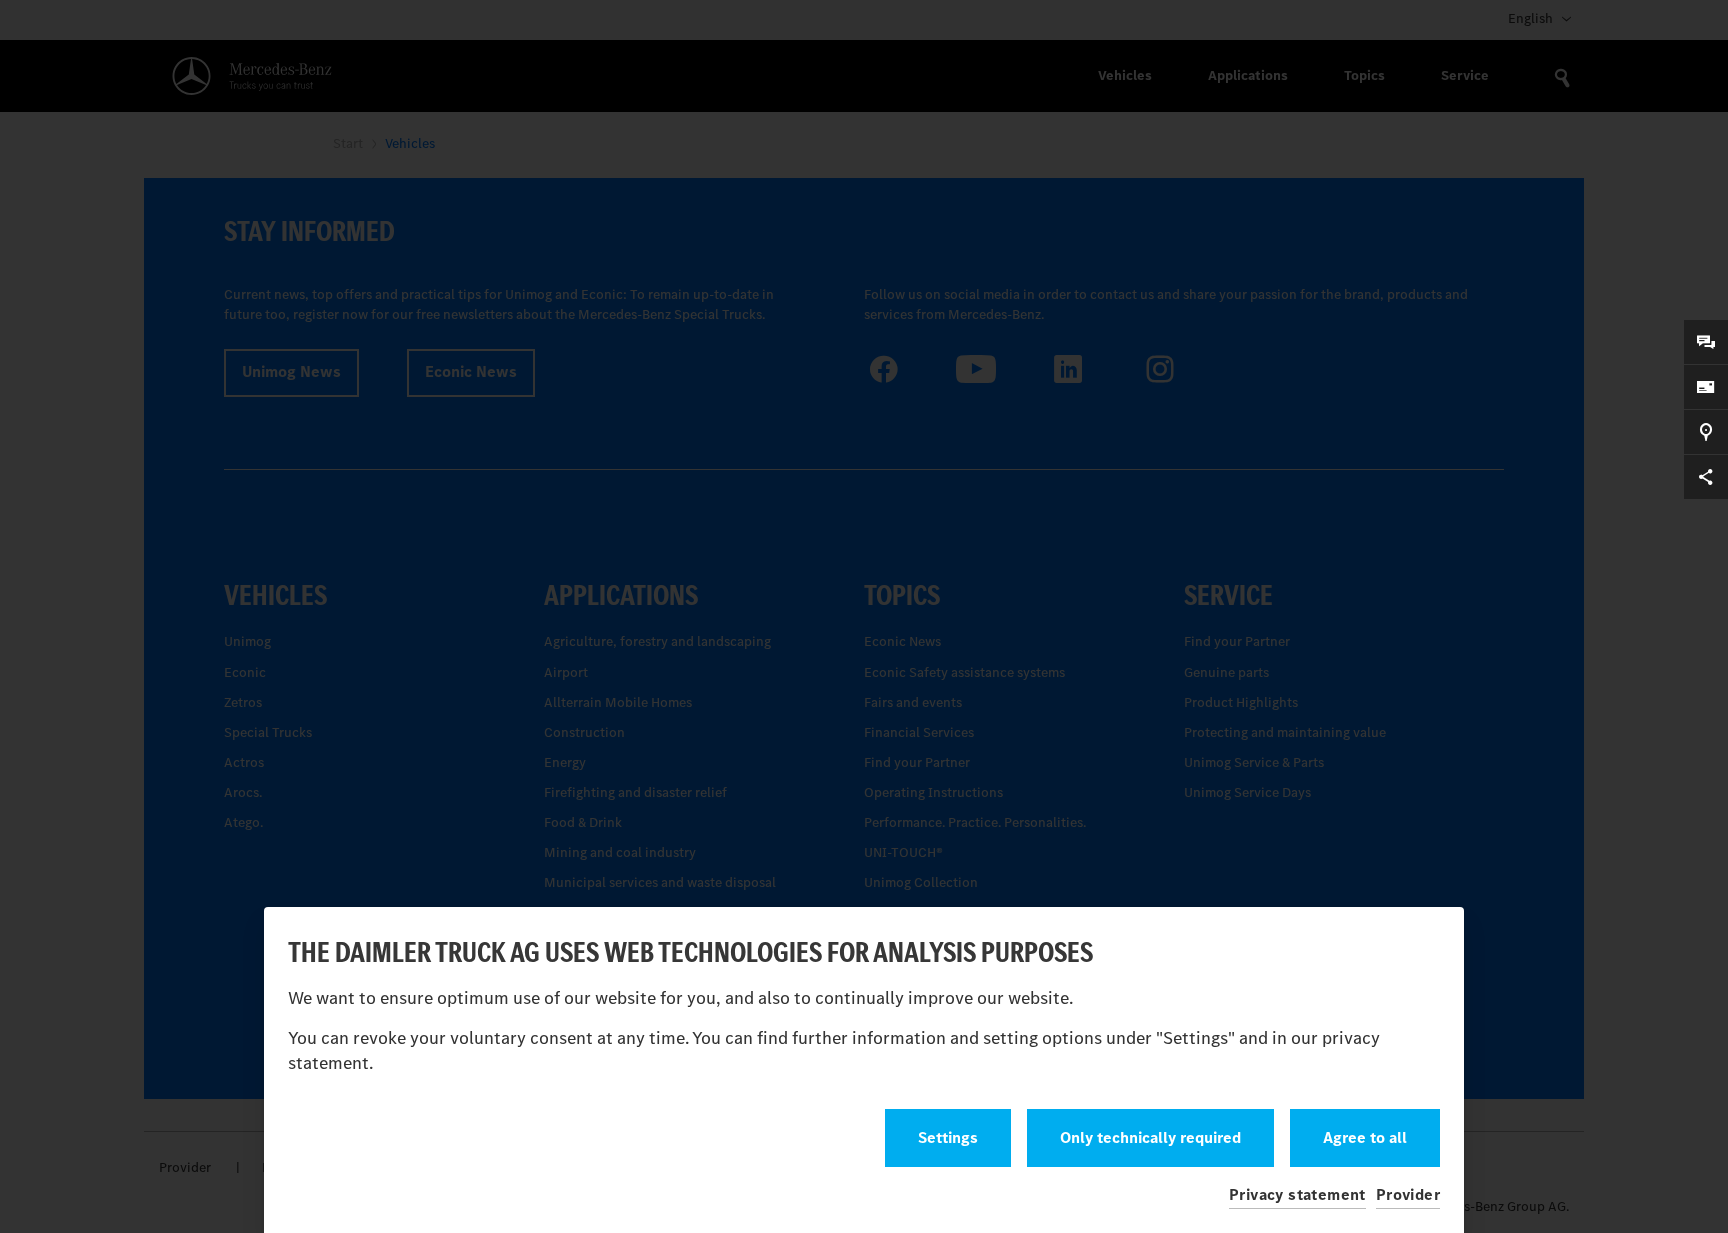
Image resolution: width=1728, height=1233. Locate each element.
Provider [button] (1408, 1194)
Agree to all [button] (1365, 1137)
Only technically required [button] (1150, 1137)
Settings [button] (948, 1137)
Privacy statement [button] (1297, 1194)
